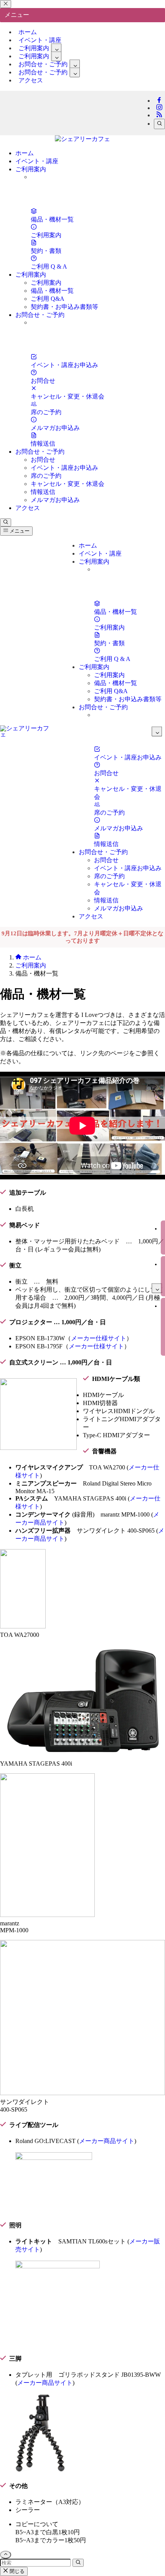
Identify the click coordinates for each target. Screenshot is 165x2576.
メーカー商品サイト (107, 2141)
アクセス (31, 80)
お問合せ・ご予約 (43, 72)
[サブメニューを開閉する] (56, 48)
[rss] (159, 115)
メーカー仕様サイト (99, 1338)
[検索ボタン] (6, 522)
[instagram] (159, 108)
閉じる (16, 2571)
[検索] (159, 124)
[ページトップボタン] (6, 2555)
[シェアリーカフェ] (82, 139)
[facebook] (159, 101)
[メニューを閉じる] (6, 4)
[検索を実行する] (78, 2563)
